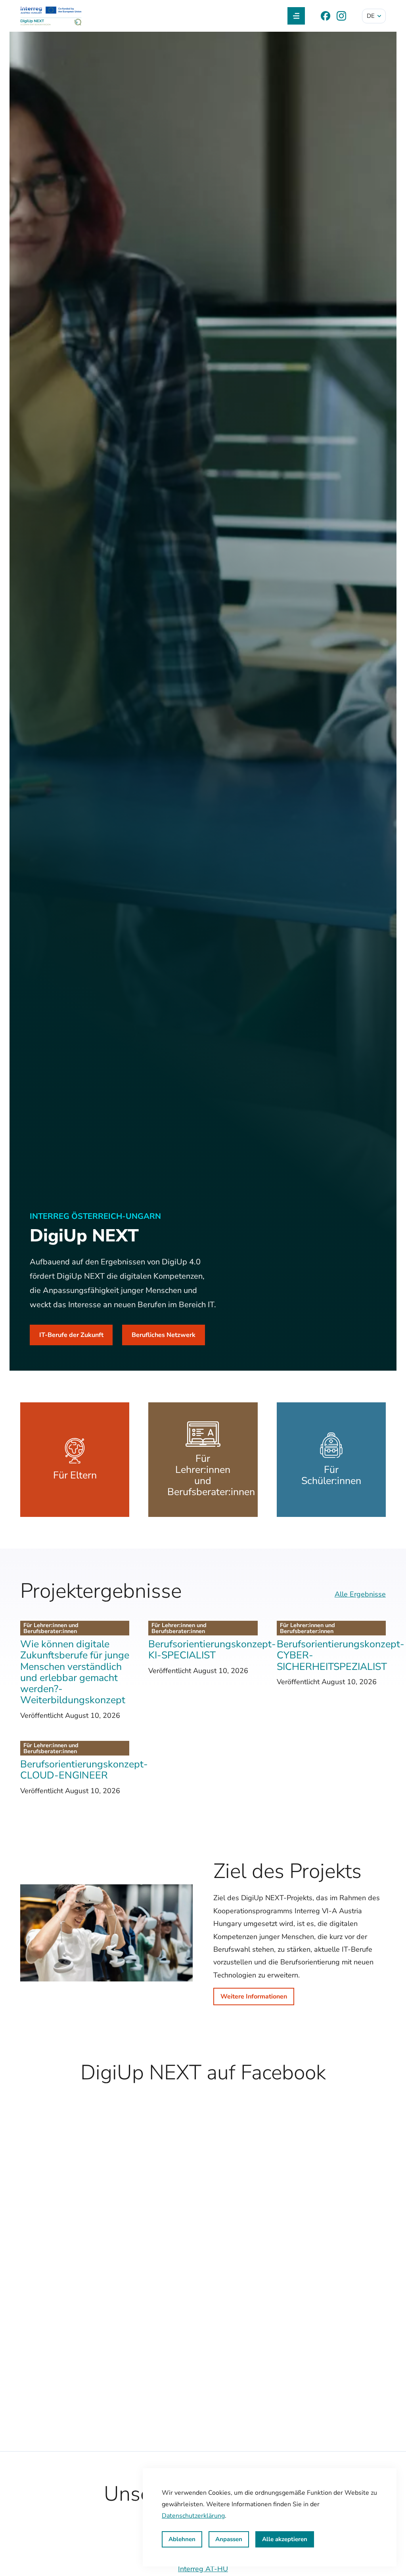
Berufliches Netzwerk (164, 1335)
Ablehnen (182, 2539)
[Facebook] (326, 16)
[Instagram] (341, 16)
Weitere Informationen (254, 1997)
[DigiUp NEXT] (51, 16)
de (371, 16)
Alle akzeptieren (285, 2539)
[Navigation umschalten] (296, 16)
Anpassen (229, 2539)
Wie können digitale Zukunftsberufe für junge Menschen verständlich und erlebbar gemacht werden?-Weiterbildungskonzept (75, 1672)
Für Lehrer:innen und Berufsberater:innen (51, 1628)
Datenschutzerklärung (193, 2516)
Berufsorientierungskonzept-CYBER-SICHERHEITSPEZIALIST (341, 1655)
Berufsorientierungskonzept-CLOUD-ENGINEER (84, 1770)
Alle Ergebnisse (360, 1594)
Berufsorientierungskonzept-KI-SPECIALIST (212, 1650)
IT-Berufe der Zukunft (71, 1335)
